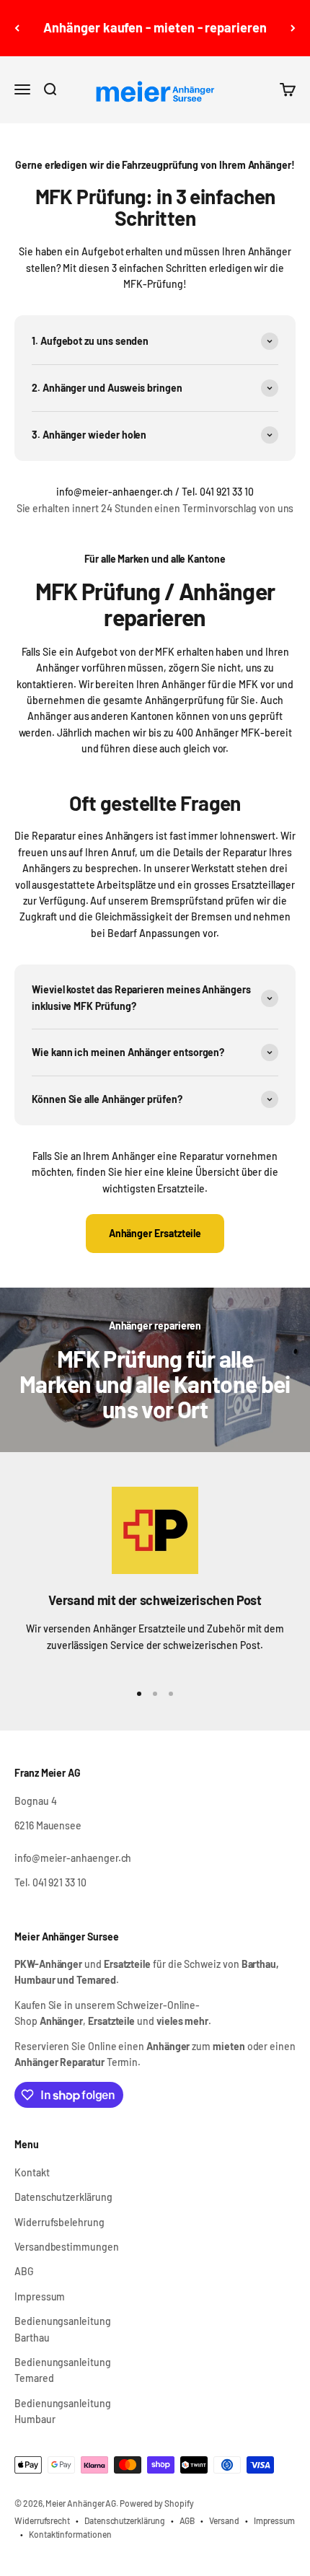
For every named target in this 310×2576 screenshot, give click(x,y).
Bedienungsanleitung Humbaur (63, 2411)
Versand (224, 2520)
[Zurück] (17, 28)
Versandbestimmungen (67, 2247)
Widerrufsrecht (42, 2520)
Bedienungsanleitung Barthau (63, 2329)
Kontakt (32, 2172)
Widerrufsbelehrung (59, 2222)
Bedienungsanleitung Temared (63, 2370)
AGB (187, 2520)
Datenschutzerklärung (63, 2197)
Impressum (40, 2296)
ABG (24, 2271)
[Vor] (293, 28)
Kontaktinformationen (70, 2534)
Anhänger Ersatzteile (155, 1233)
